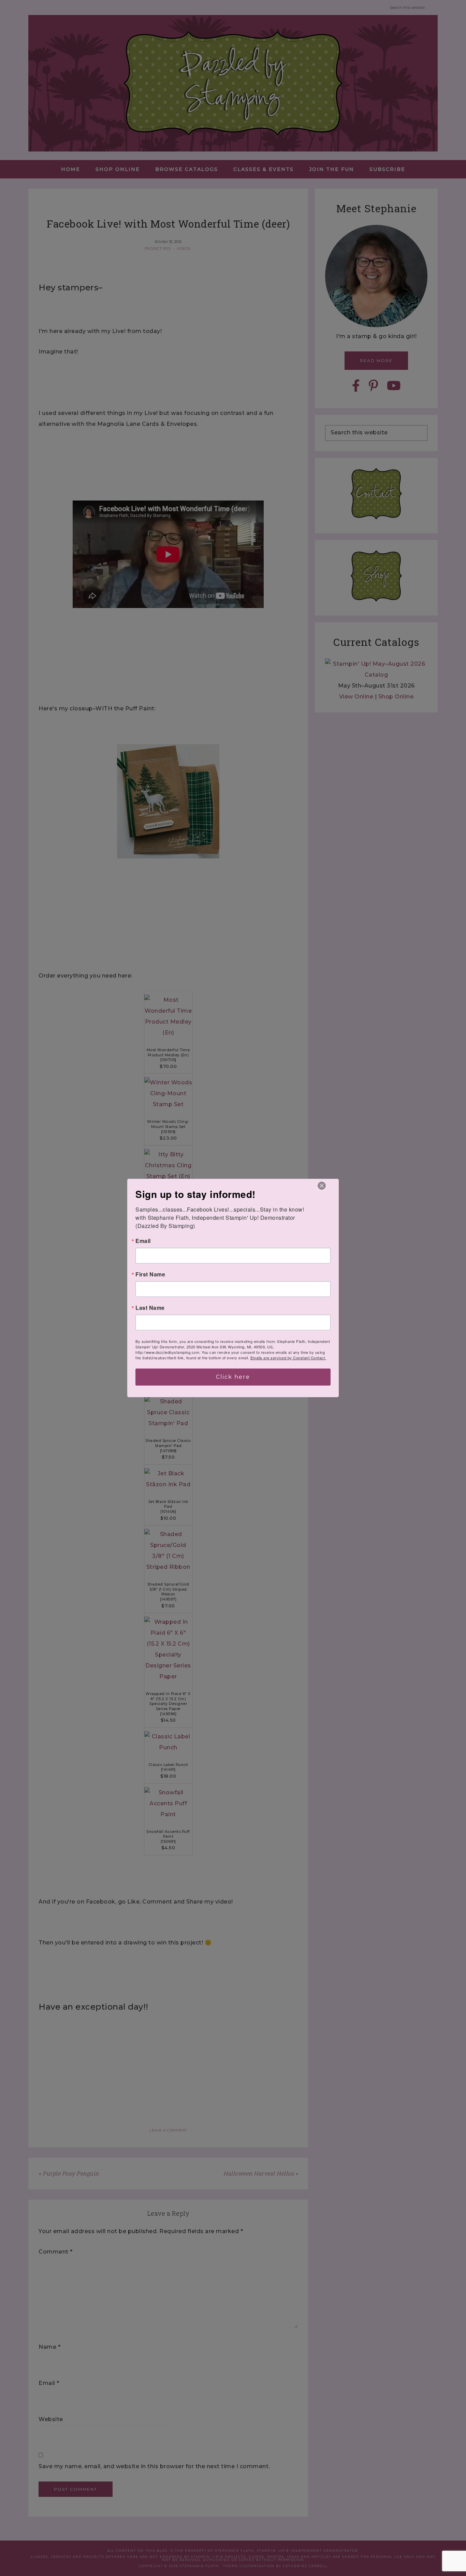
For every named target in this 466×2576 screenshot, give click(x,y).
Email (143, 1241)
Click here (233, 1377)
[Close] (322, 1186)
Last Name (150, 1308)
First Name (150, 1274)
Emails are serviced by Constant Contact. (288, 1358)
